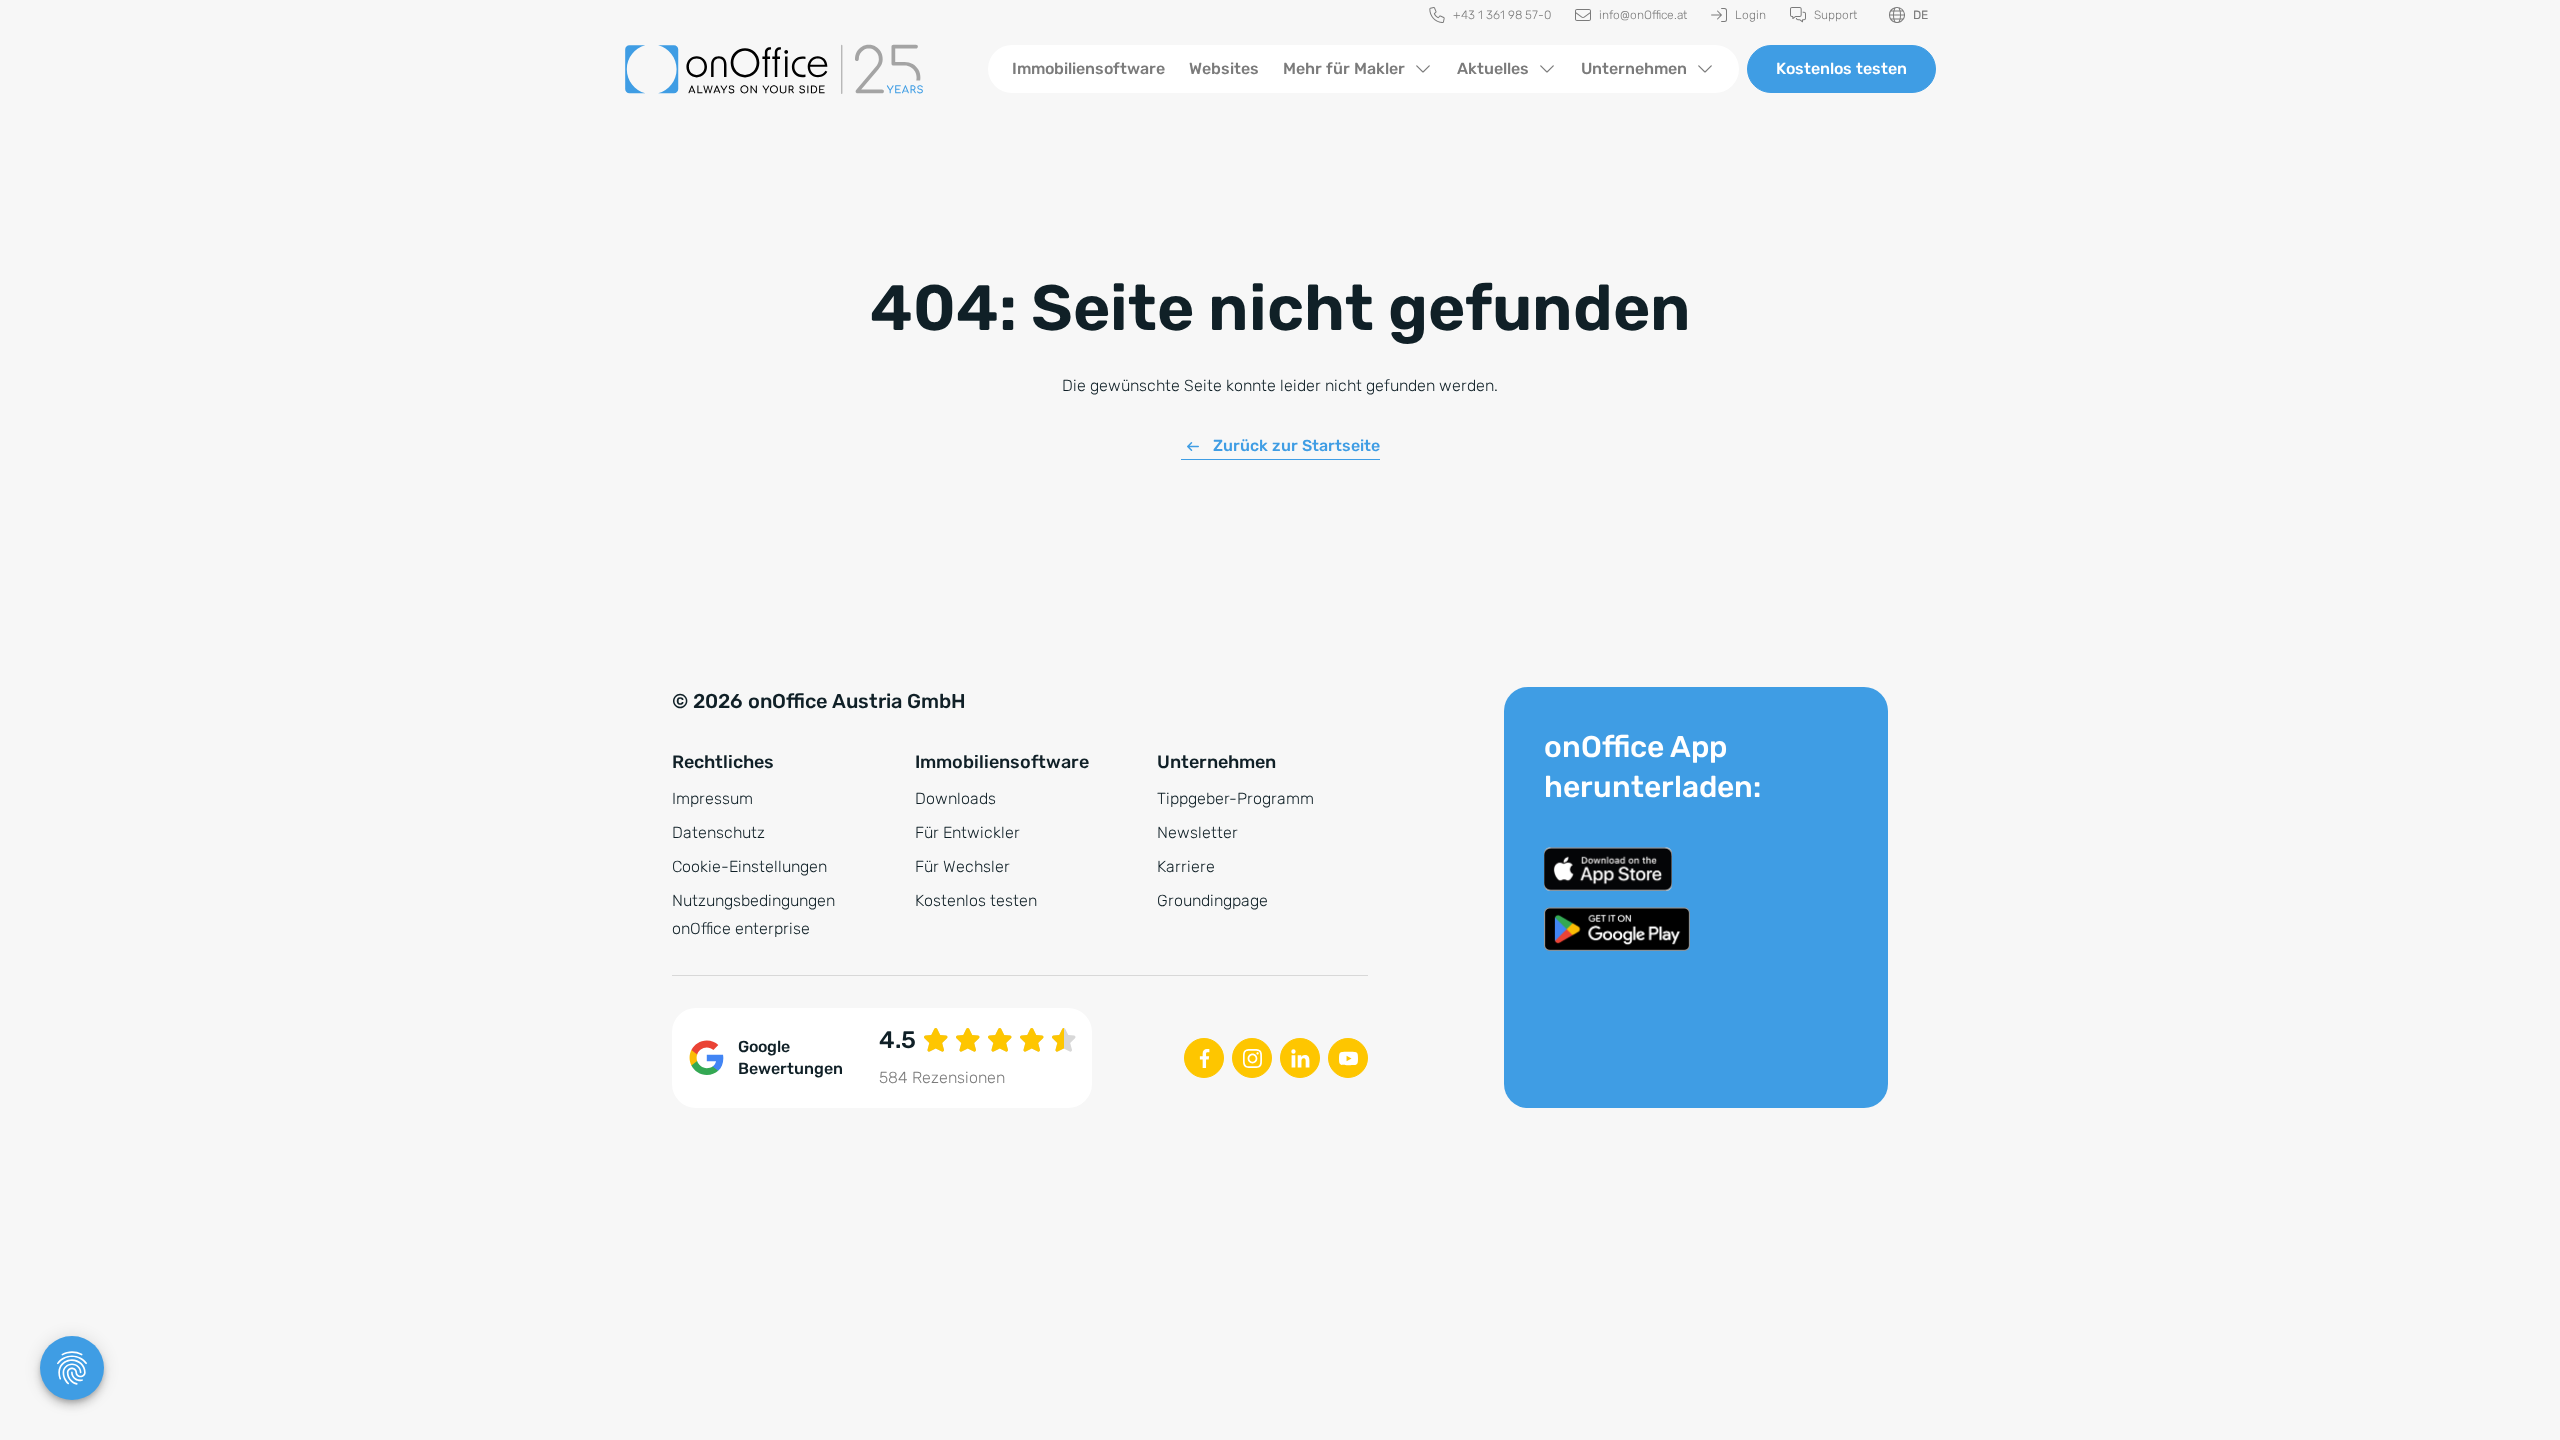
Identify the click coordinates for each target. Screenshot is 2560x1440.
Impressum (712, 798)
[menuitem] (1490, 15)
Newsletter (1197, 832)
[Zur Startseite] (790, 69)
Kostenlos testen (1841, 68)
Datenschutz (718, 832)
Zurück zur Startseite (1296, 445)
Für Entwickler (967, 832)
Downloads (955, 798)
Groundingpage (1212, 900)
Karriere (1186, 866)
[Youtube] (1348, 1058)
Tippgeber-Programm (1235, 798)
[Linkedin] (1300, 1058)
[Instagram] (1252, 1058)
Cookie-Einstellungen (749, 866)
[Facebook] (1204, 1058)
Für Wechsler (962, 866)
